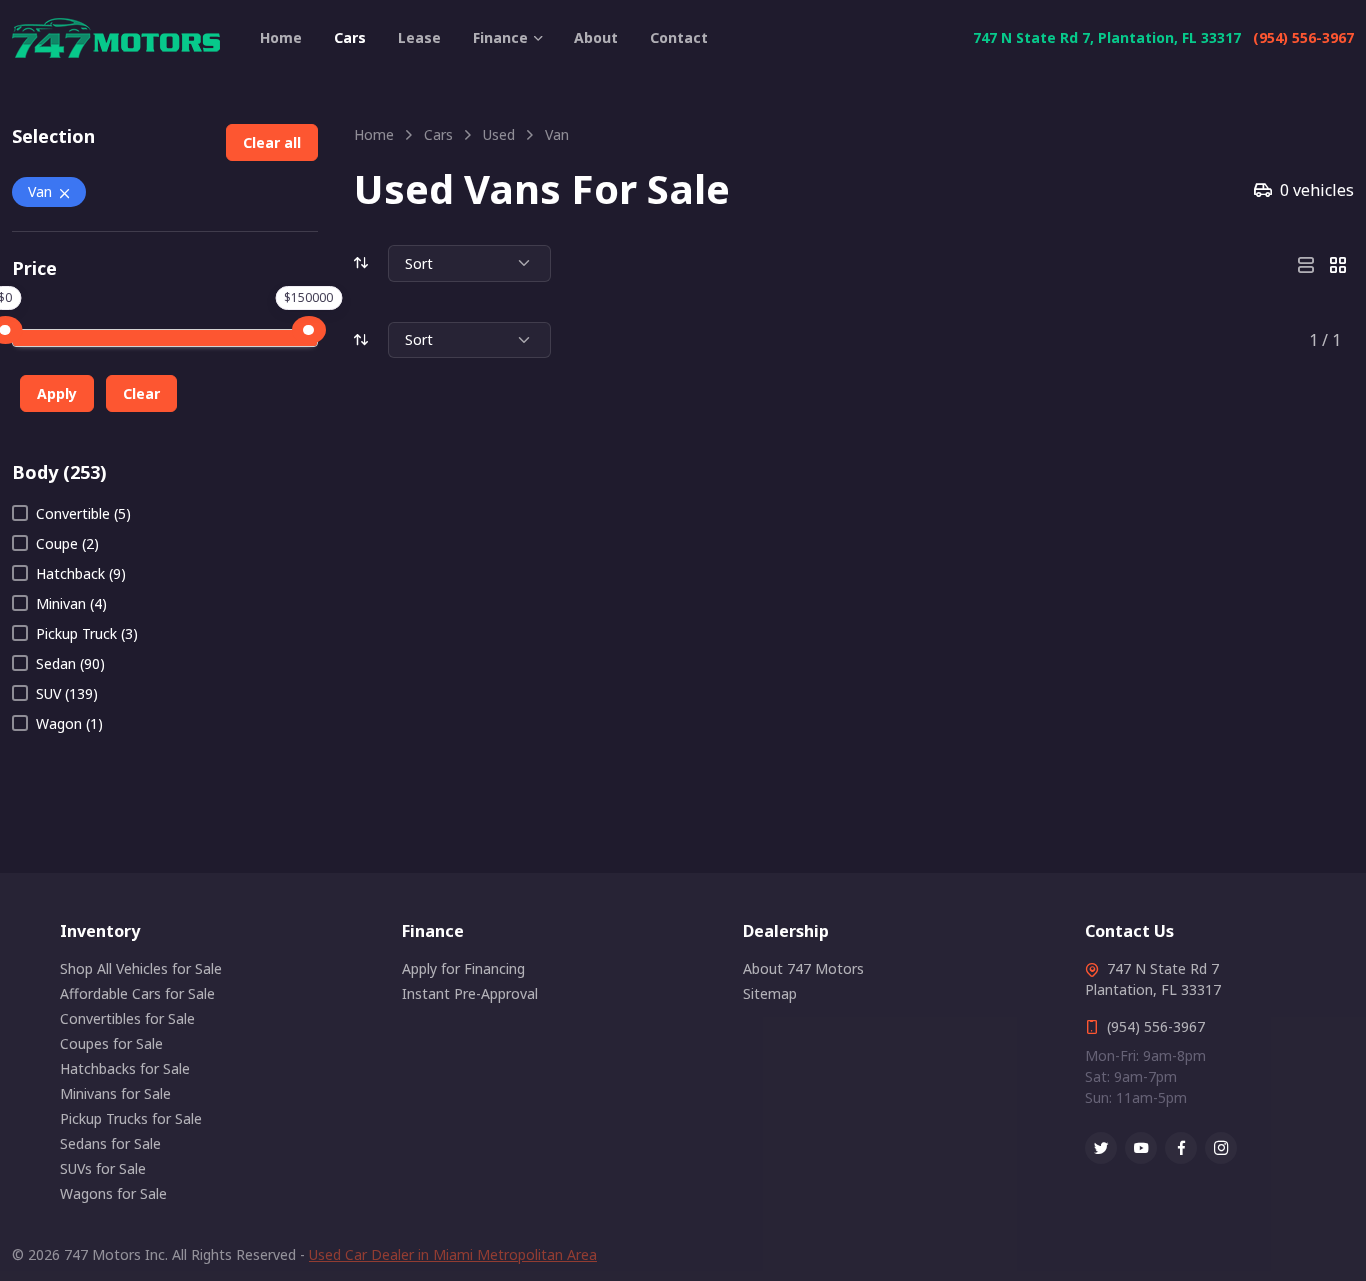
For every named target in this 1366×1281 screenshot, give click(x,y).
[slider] (309, 330)
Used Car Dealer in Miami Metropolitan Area (453, 1254)
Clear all (272, 142)
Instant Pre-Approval (470, 993)
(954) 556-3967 (1303, 37)
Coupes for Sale (111, 1043)
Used (499, 134)
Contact (679, 37)
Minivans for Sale (115, 1093)
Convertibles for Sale (127, 1018)
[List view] (1306, 263)
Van (40, 191)
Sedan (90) (70, 663)
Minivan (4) (71, 603)
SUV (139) (67, 693)
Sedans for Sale (110, 1143)
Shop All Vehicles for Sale (141, 968)
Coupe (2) (67, 543)
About (596, 37)
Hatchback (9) (81, 573)
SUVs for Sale (103, 1168)
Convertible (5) (83, 513)
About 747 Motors (803, 968)
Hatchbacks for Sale (125, 1068)
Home (281, 37)
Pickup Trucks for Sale (131, 1118)
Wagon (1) (69, 723)
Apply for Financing (463, 968)
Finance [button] (500, 37)
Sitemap (770, 993)
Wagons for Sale (113, 1193)
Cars (350, 37)
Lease (419, 37)
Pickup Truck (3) (87, 633)
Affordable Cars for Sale (137, 993)
